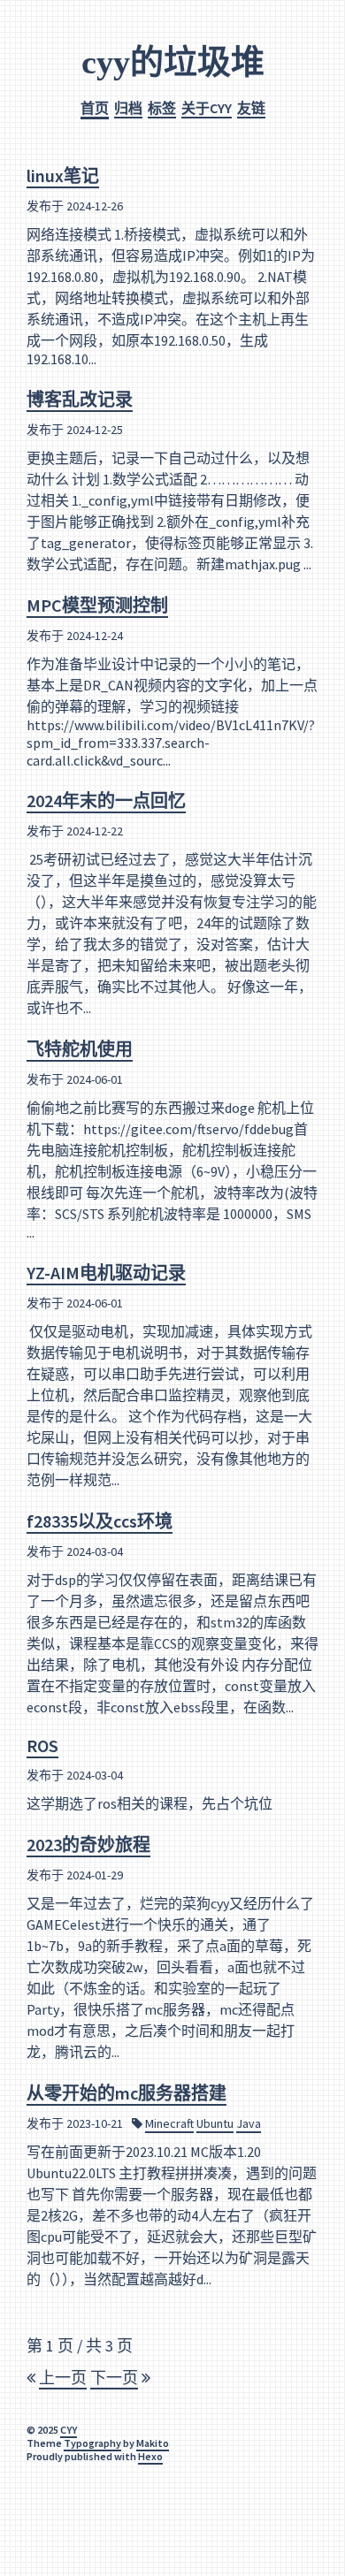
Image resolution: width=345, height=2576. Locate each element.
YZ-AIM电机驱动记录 (106, 1273)
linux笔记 (63, 175)
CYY (69, 2430)
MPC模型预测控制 (97, 605)
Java (249, 2123)
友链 (251, 108)
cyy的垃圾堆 (173, 62)
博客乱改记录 (80, 399)
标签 (162, 108)
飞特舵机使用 (80, 1049)
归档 (128, 108)
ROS (42, 1745)
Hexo (150, 2456)
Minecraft (169, 2123)
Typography (92, 2443)
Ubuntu (215, 2123)
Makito (153, 2443)
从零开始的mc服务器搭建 (126, 2093)
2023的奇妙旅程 (88, 1844)
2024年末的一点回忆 (106, 800)
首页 (95, 108)
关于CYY (207, 108)
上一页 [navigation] (63, 2378)
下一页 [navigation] (114, 2378)
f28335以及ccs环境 (100, 1521)
